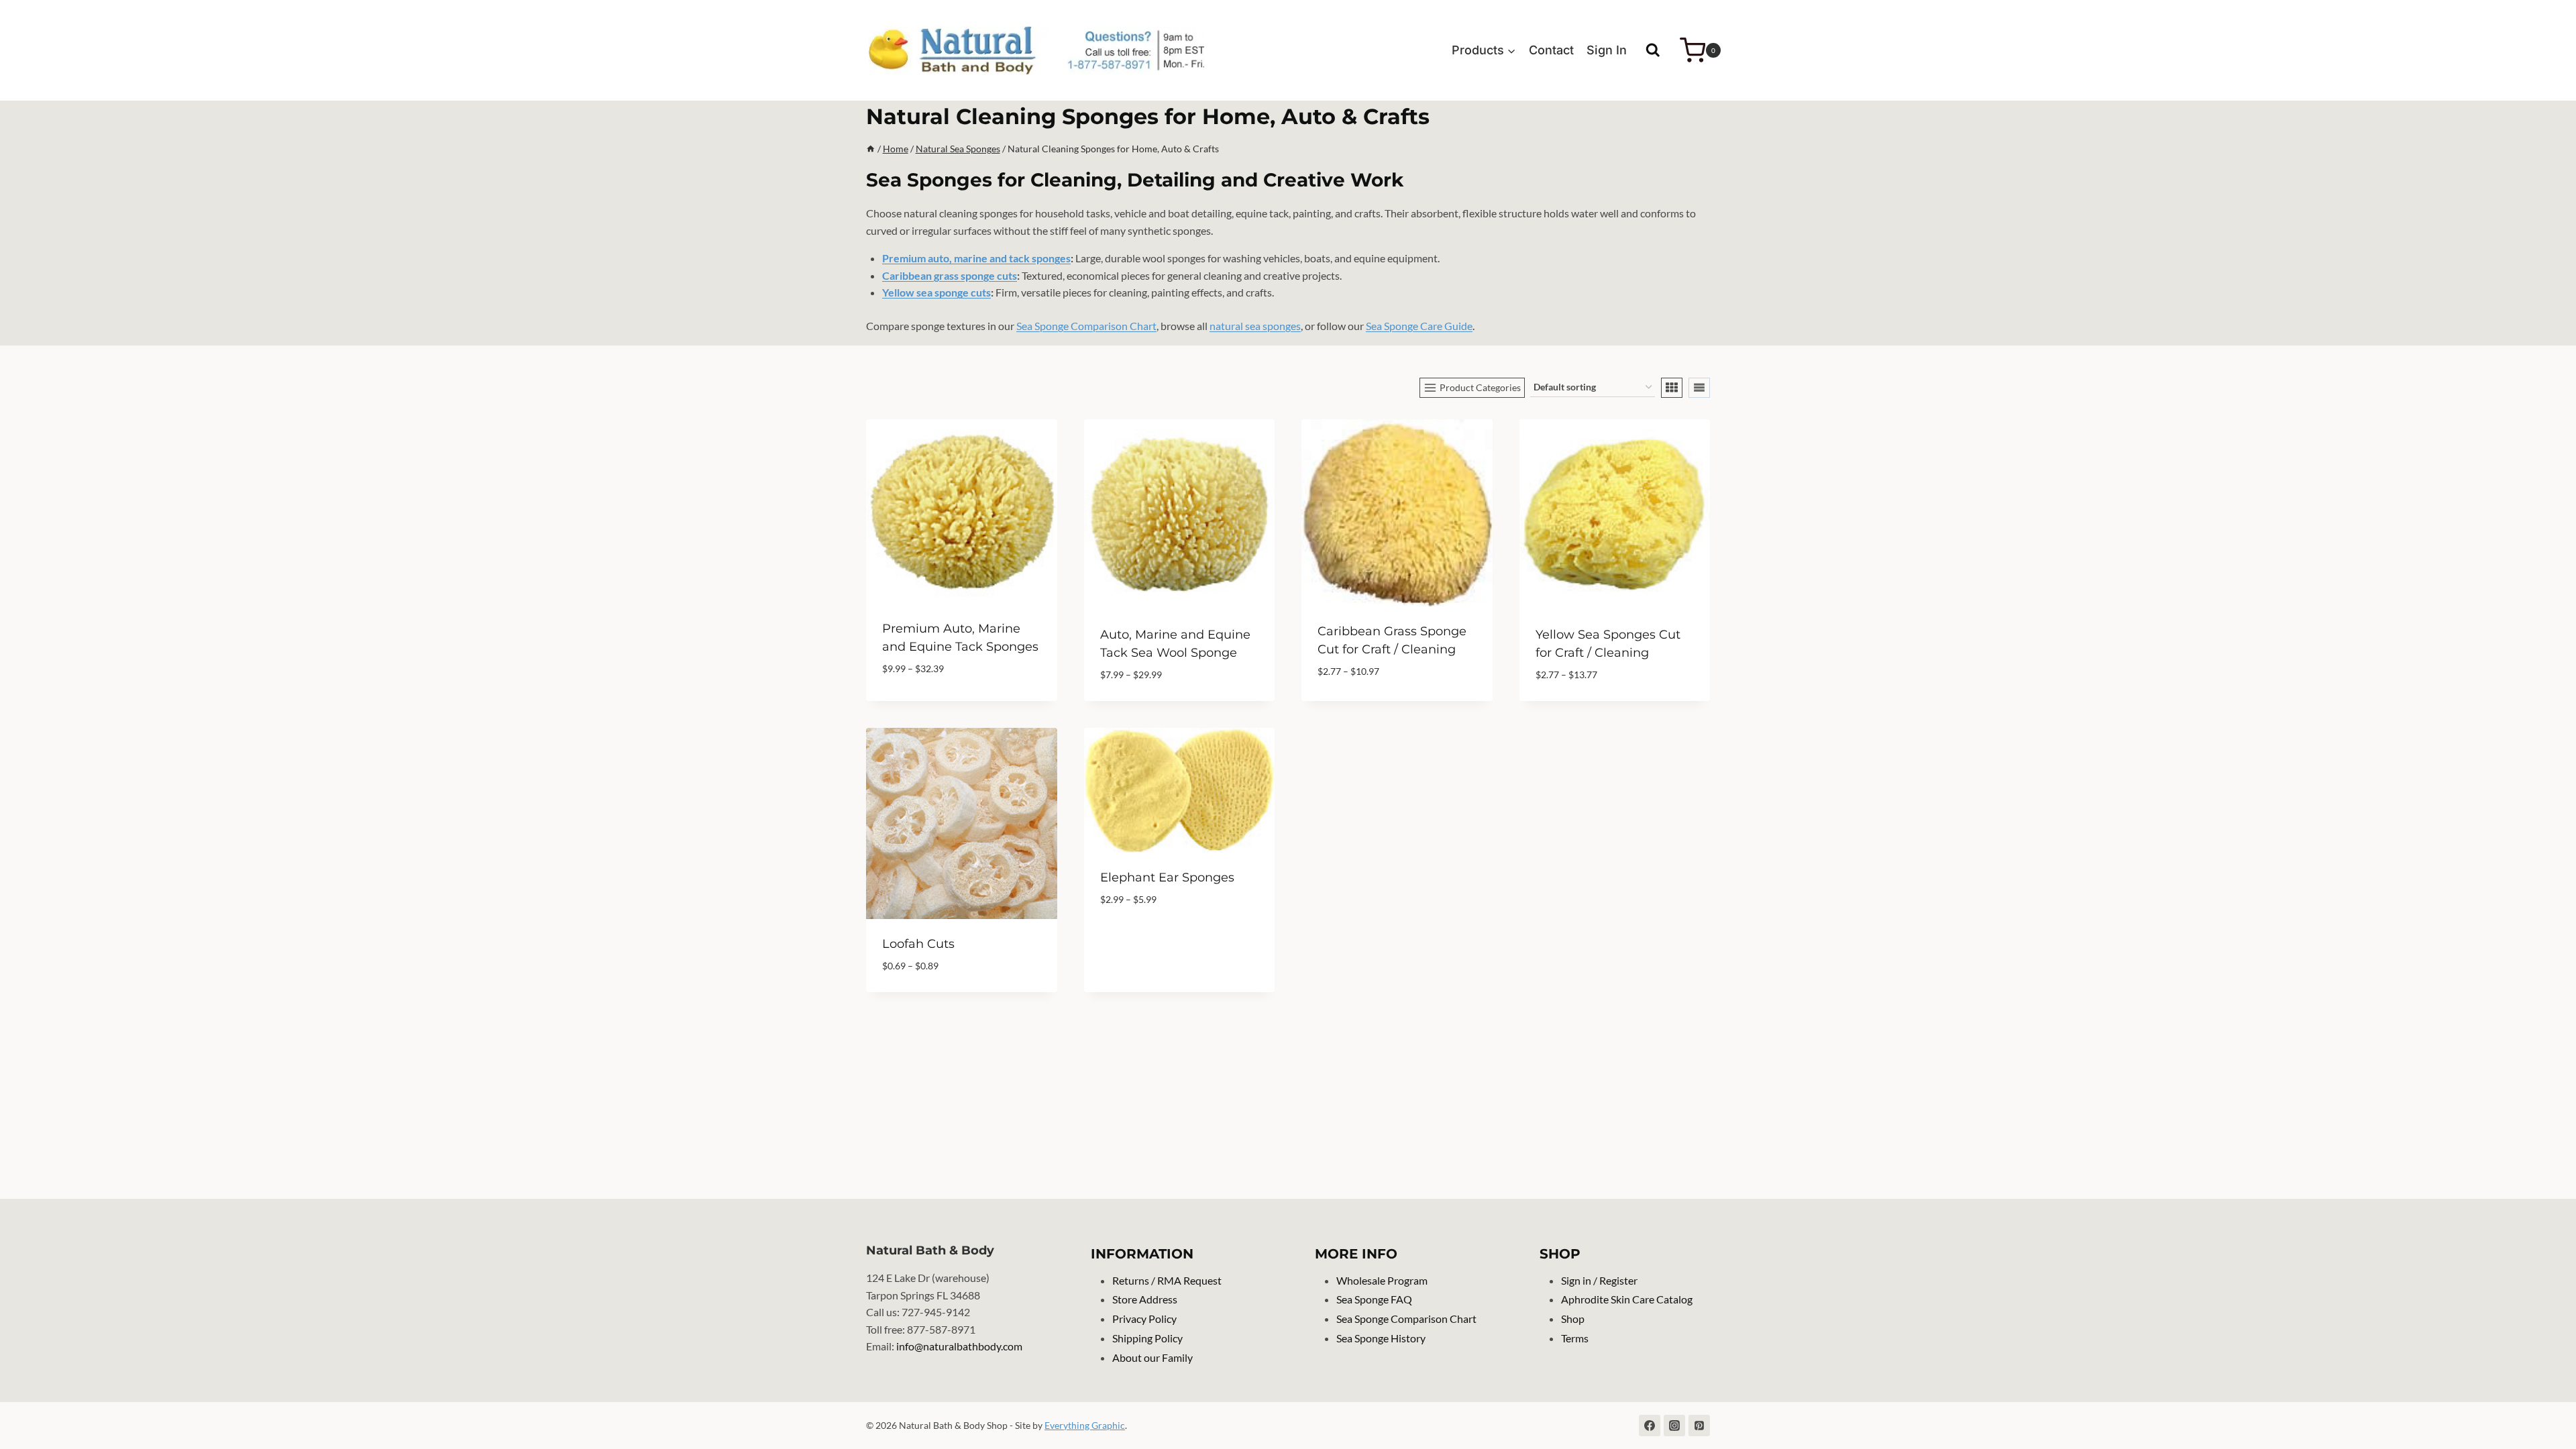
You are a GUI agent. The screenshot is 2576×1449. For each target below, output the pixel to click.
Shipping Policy (1147, 1338)
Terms (1575, 1338)
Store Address (1145, 1299)
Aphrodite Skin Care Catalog (1627, 1299)
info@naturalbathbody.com (959, 1346)
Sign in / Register (1599, 1280)
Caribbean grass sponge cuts (950, 275)
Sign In (1607, 50)
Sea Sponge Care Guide (1419, 326)
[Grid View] (1672, 388)
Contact (1551, 50)
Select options (1138, 939)
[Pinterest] (1699, 1426)
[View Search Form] (1653, 50)
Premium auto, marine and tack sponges (976, 258)
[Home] (871, 149)
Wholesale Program (1382, 1280)
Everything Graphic (1085, 1425)
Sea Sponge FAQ (1374, 1299)
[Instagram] (1674, 1426)
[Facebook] (1650, 1426)
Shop (1573, 1319)
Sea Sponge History (1381, 1338)
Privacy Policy (1144, 1319)
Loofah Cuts (918, 944)
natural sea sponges (1255, 326)
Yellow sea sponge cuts (936, 292)
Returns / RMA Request (1167, 1280)
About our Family (1152, 1357)
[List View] (1699, 388)
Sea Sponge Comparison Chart (1086, 326)
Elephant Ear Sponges (1167, 877)
